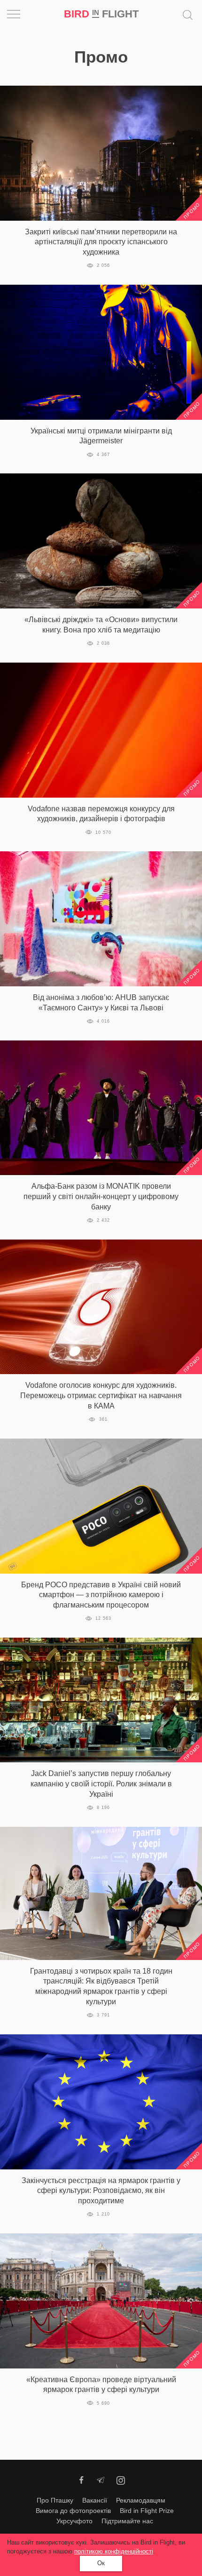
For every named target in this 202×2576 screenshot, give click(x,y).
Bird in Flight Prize (147, 2511)
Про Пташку (55, 2500)
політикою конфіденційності (114, 2551)
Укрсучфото (74, 2521)
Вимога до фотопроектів (73, 2511)
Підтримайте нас (127, 2521)
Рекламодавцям (141, 2500)
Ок (101, 2563)
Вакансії (95, 2500)
